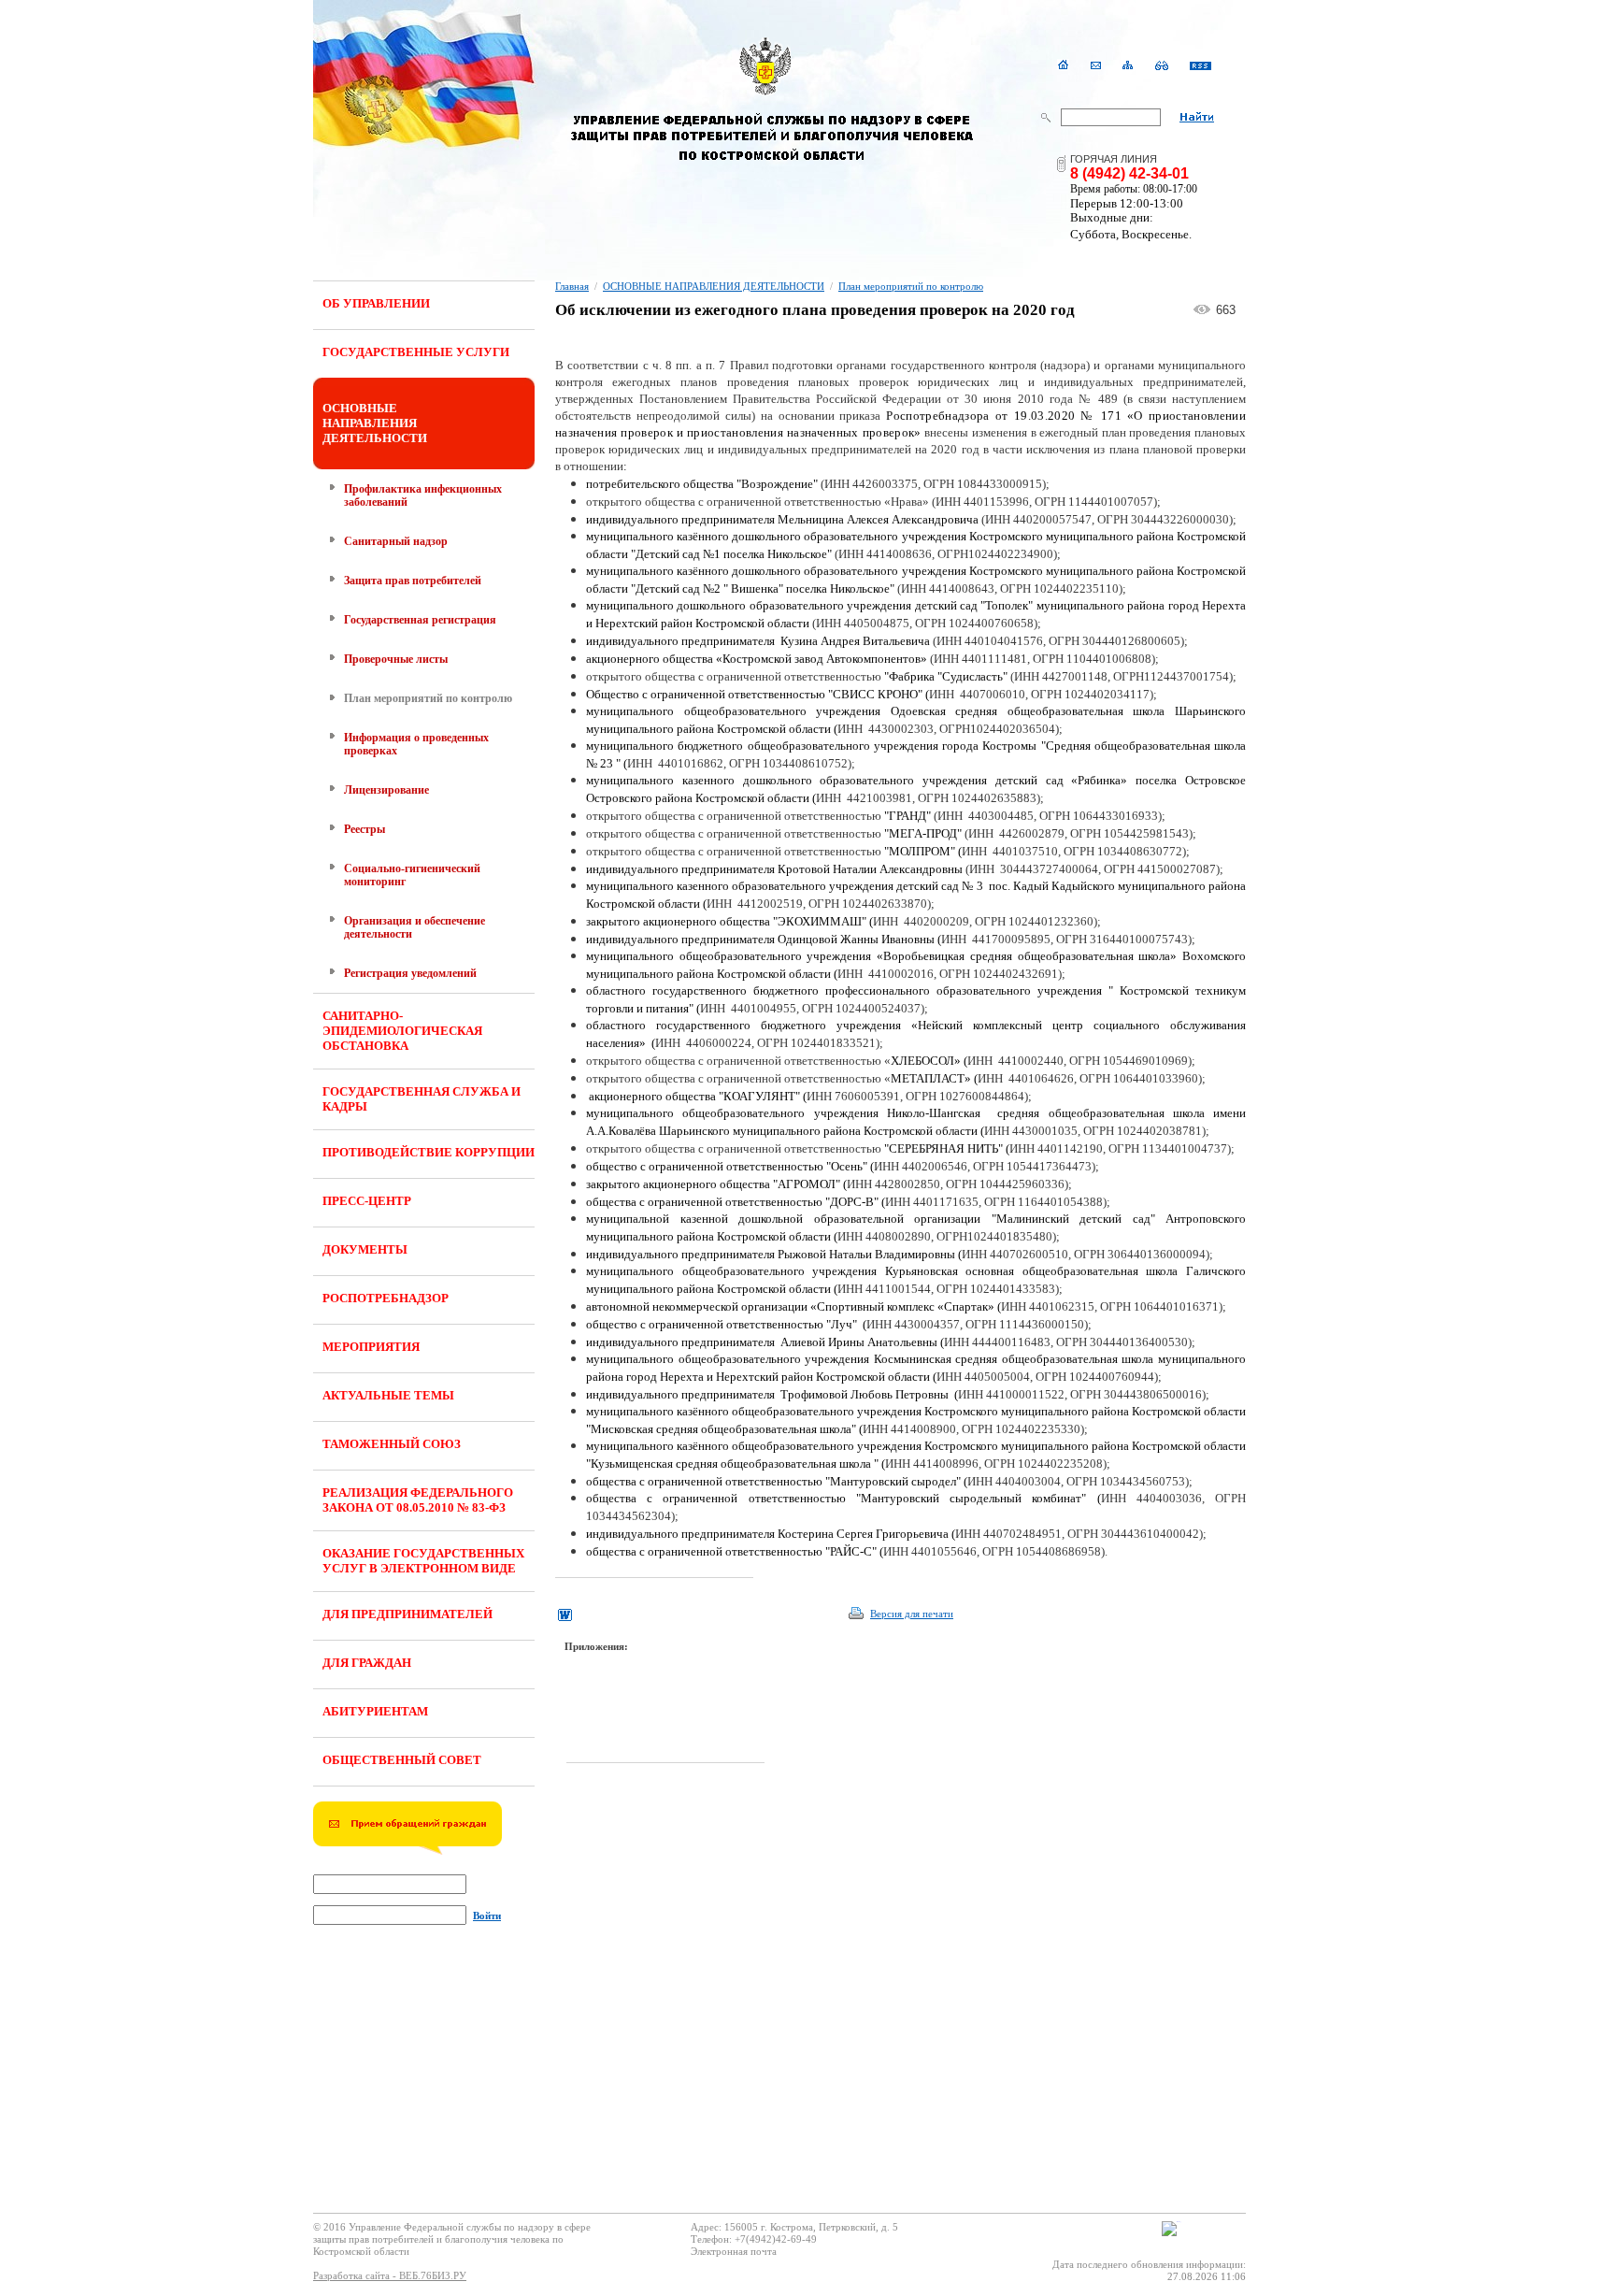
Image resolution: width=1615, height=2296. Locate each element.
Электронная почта (734, 2251)
